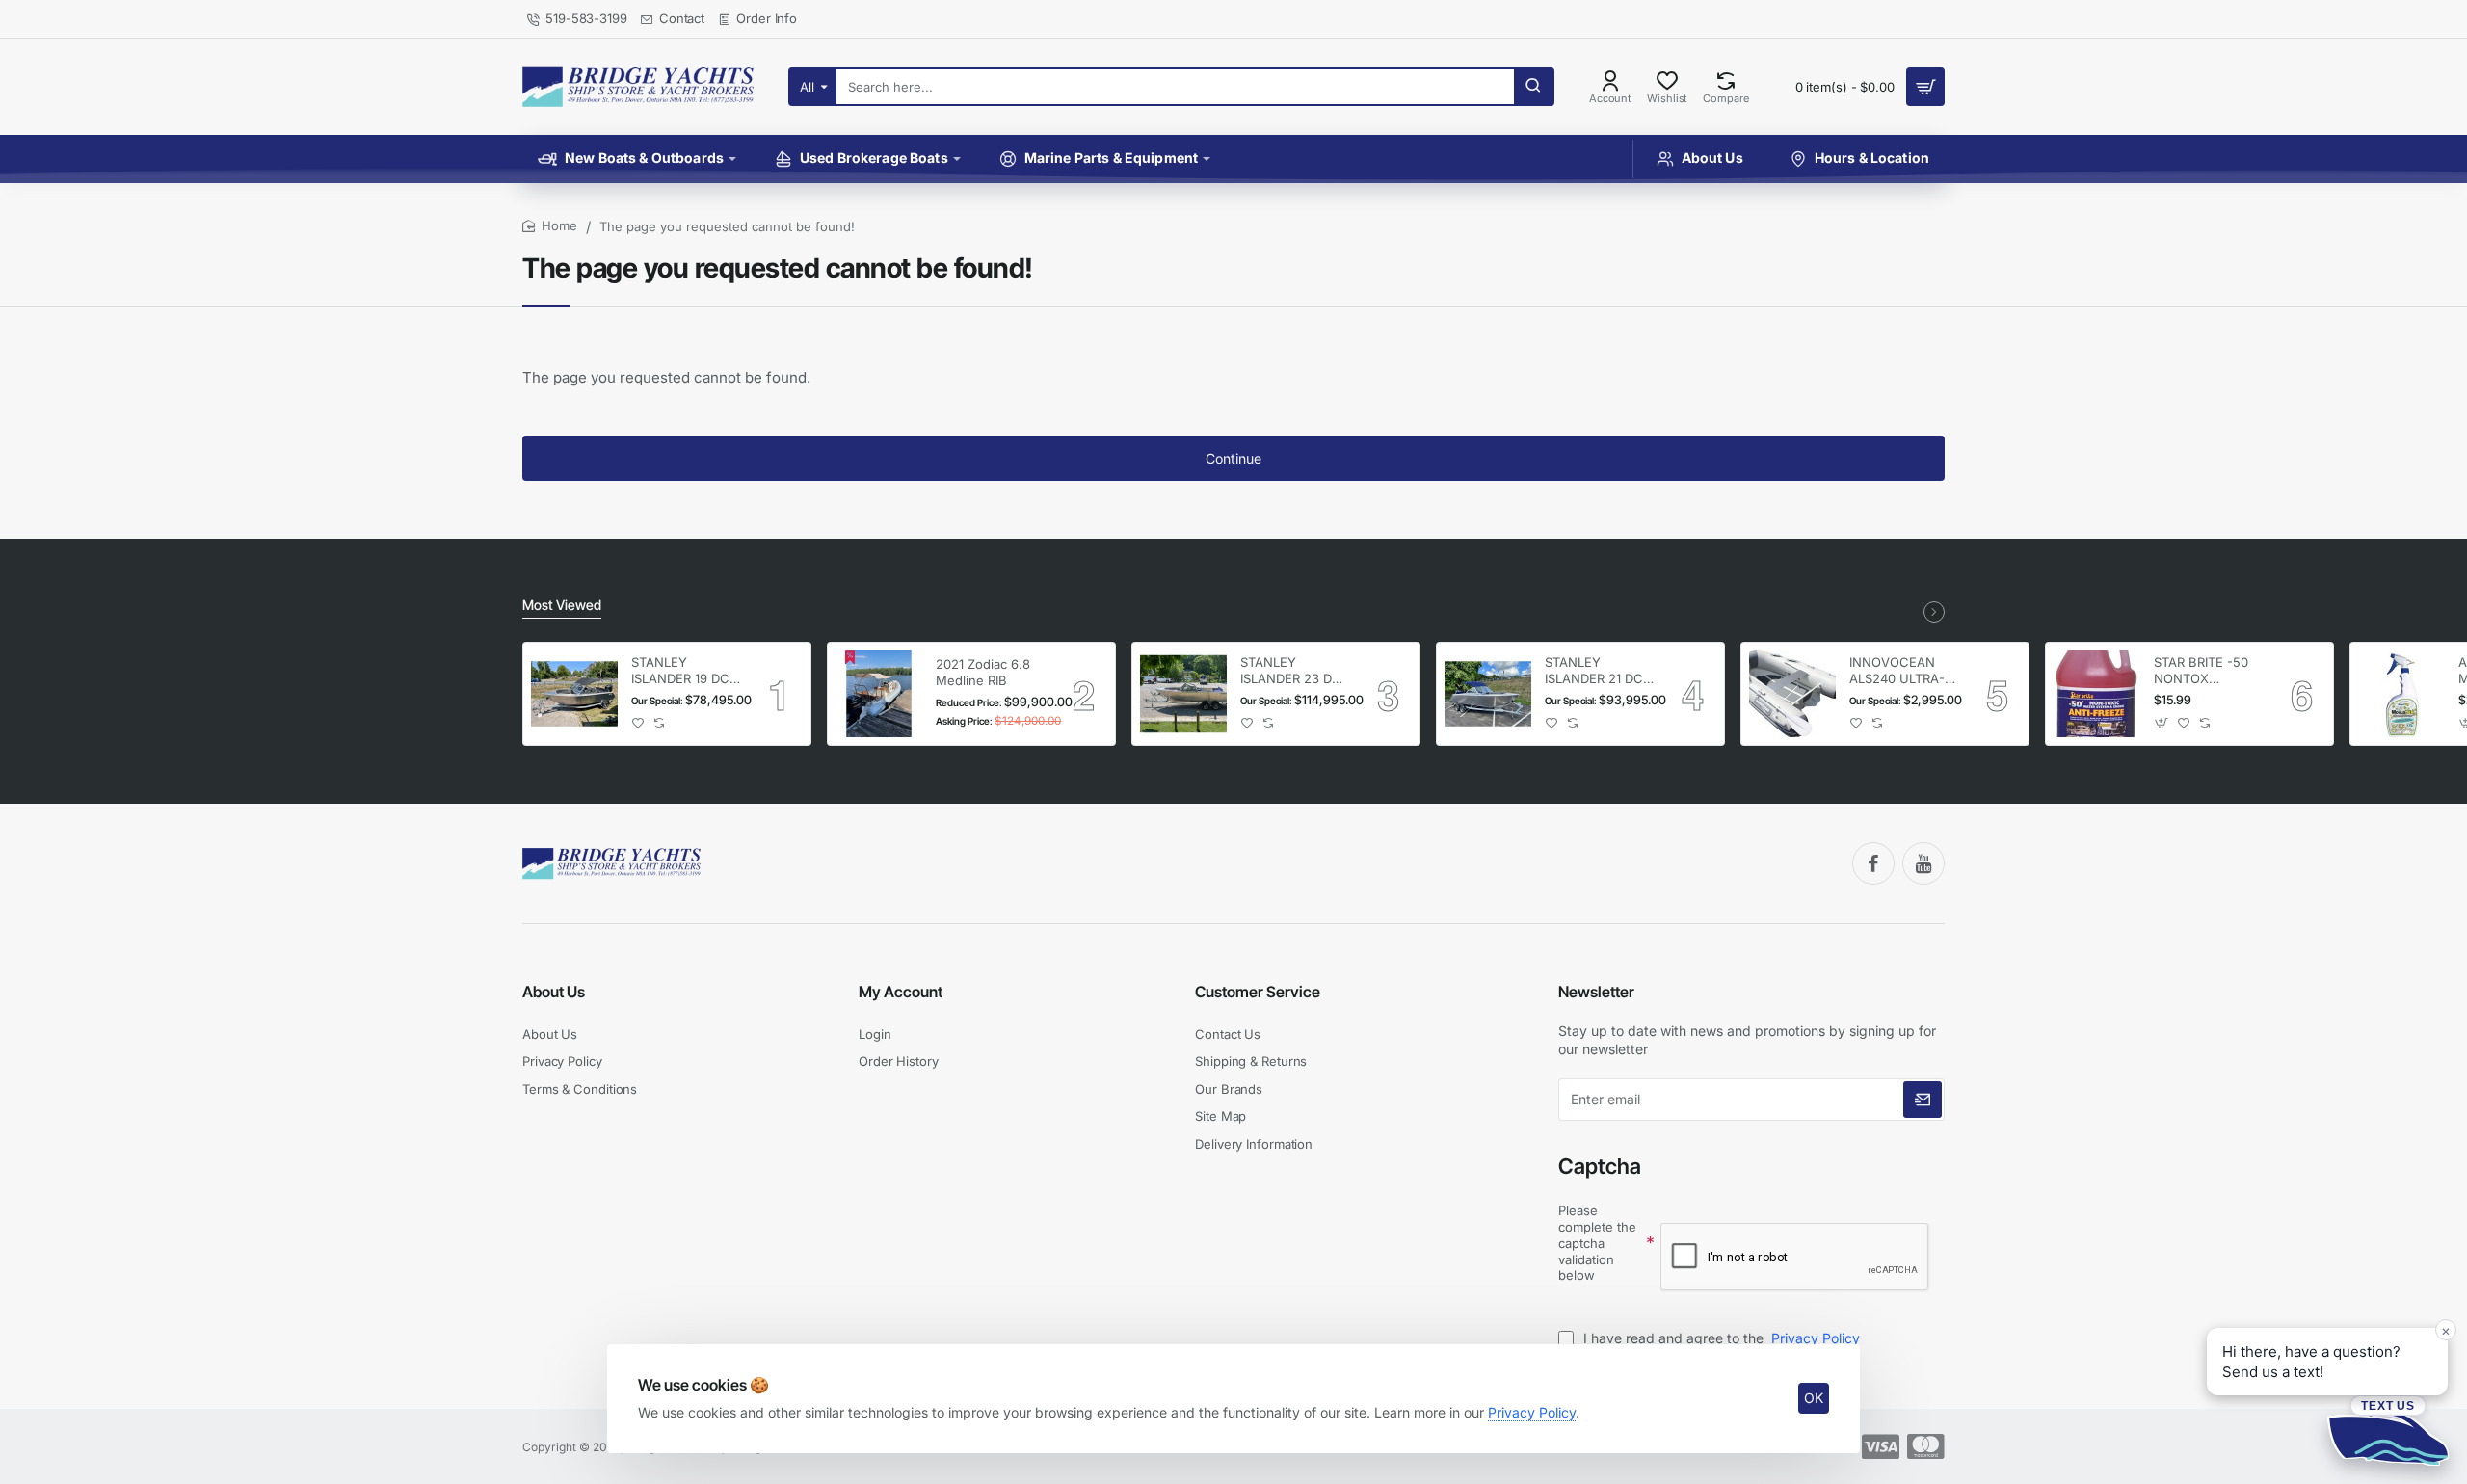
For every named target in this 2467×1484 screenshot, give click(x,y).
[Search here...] (1533, 87)
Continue (1233, 458)
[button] (638, 723)
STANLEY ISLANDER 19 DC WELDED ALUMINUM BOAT (685, 671)
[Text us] (2388, 1430)
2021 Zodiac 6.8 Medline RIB (983, 672)
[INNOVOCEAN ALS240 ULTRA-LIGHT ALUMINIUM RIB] (1792, 694)
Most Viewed (562, 605)
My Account (901, 992)
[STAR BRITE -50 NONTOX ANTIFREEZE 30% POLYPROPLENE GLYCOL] (2097, 694)
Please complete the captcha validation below (1597, 1243)
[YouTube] (1923, 863)
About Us (554, 992)
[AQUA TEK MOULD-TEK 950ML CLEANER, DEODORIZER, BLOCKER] (2401, 694)
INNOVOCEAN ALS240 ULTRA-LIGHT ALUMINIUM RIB (1897, 671)
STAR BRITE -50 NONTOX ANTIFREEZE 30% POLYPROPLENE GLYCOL (2207, 671)
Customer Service (1258, 992)
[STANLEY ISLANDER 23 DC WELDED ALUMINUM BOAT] (1183, 694)
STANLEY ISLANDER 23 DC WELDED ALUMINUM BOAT (1294, 671)
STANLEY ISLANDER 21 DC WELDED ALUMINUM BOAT (1599, 671)
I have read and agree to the (1720, 1338)
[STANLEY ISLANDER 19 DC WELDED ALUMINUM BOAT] (574, 694)
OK (1814, 1398)
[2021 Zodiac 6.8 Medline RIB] (879, 694)
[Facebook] (1873, 863)
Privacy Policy (1532, 1412)
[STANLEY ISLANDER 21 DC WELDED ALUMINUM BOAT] (1488, 694)
